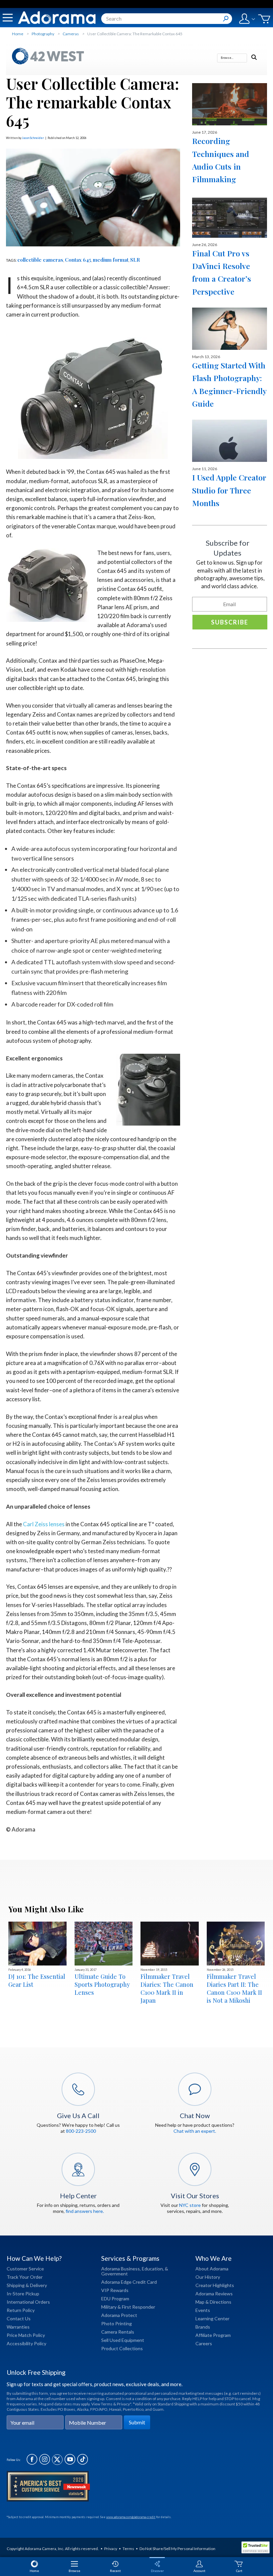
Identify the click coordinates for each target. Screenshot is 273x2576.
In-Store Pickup (23, 2294)
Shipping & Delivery (27, 2285)
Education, (153, 2269)
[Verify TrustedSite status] (257, 2548)
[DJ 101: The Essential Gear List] (37, 1944)
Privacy (111, 2549)
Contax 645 (78, 260)
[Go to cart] (264, 19)
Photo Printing (117, 2323)
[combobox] (167, 19)
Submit (137, 2422)
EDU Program (115, 2299)
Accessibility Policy (26, 2343)
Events (203, 2310)
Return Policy (21, 2310)
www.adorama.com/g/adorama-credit (131, 2517)
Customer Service (25, 2269)
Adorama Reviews (214, 2294)
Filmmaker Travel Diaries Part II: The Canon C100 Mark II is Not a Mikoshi (234, 1988)
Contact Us (19, 2318)
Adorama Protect (119, 2315)
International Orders (28, 2302)
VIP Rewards (115, 2290)
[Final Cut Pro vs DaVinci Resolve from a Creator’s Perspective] (230, 217)
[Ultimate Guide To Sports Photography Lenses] (104, 1944)
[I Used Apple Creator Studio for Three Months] (230, 441)
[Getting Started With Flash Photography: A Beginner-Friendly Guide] (230, 329)
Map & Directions (213, 2302)
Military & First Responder (128, 2307)
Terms (128, 2549)
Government (115, 2274)
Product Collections (122, 2348)
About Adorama (212, 2269)
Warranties (18, 2327)
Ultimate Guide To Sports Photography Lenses (102, 1984)
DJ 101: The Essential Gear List (37, 1980)
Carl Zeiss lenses (44, 1524)
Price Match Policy (26, 2335)
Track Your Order (25, 2277)
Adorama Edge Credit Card (129, 2282)
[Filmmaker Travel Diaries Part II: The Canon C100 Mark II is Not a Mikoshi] (236, 1944)
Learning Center (212, 2318)
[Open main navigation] (8, 18)
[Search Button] (226, 19)
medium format (111, 260)
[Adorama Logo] (57, 18)
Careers (204, 2343)
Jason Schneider (33, 138)
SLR (135, 260)
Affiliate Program (213, 2335)
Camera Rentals (118, 2332)
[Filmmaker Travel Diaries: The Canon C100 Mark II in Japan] (170, 1944)
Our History (208, 2277)
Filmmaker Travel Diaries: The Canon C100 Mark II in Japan (167, 1988)
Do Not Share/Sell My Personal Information (177, 2549)
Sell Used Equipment (123, 2340)
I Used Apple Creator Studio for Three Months (229, 490)
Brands (203, 2327)
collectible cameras (40, 260)
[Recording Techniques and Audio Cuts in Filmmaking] (230, 104)
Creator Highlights (215, 2285)
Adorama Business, (121, 2269)
